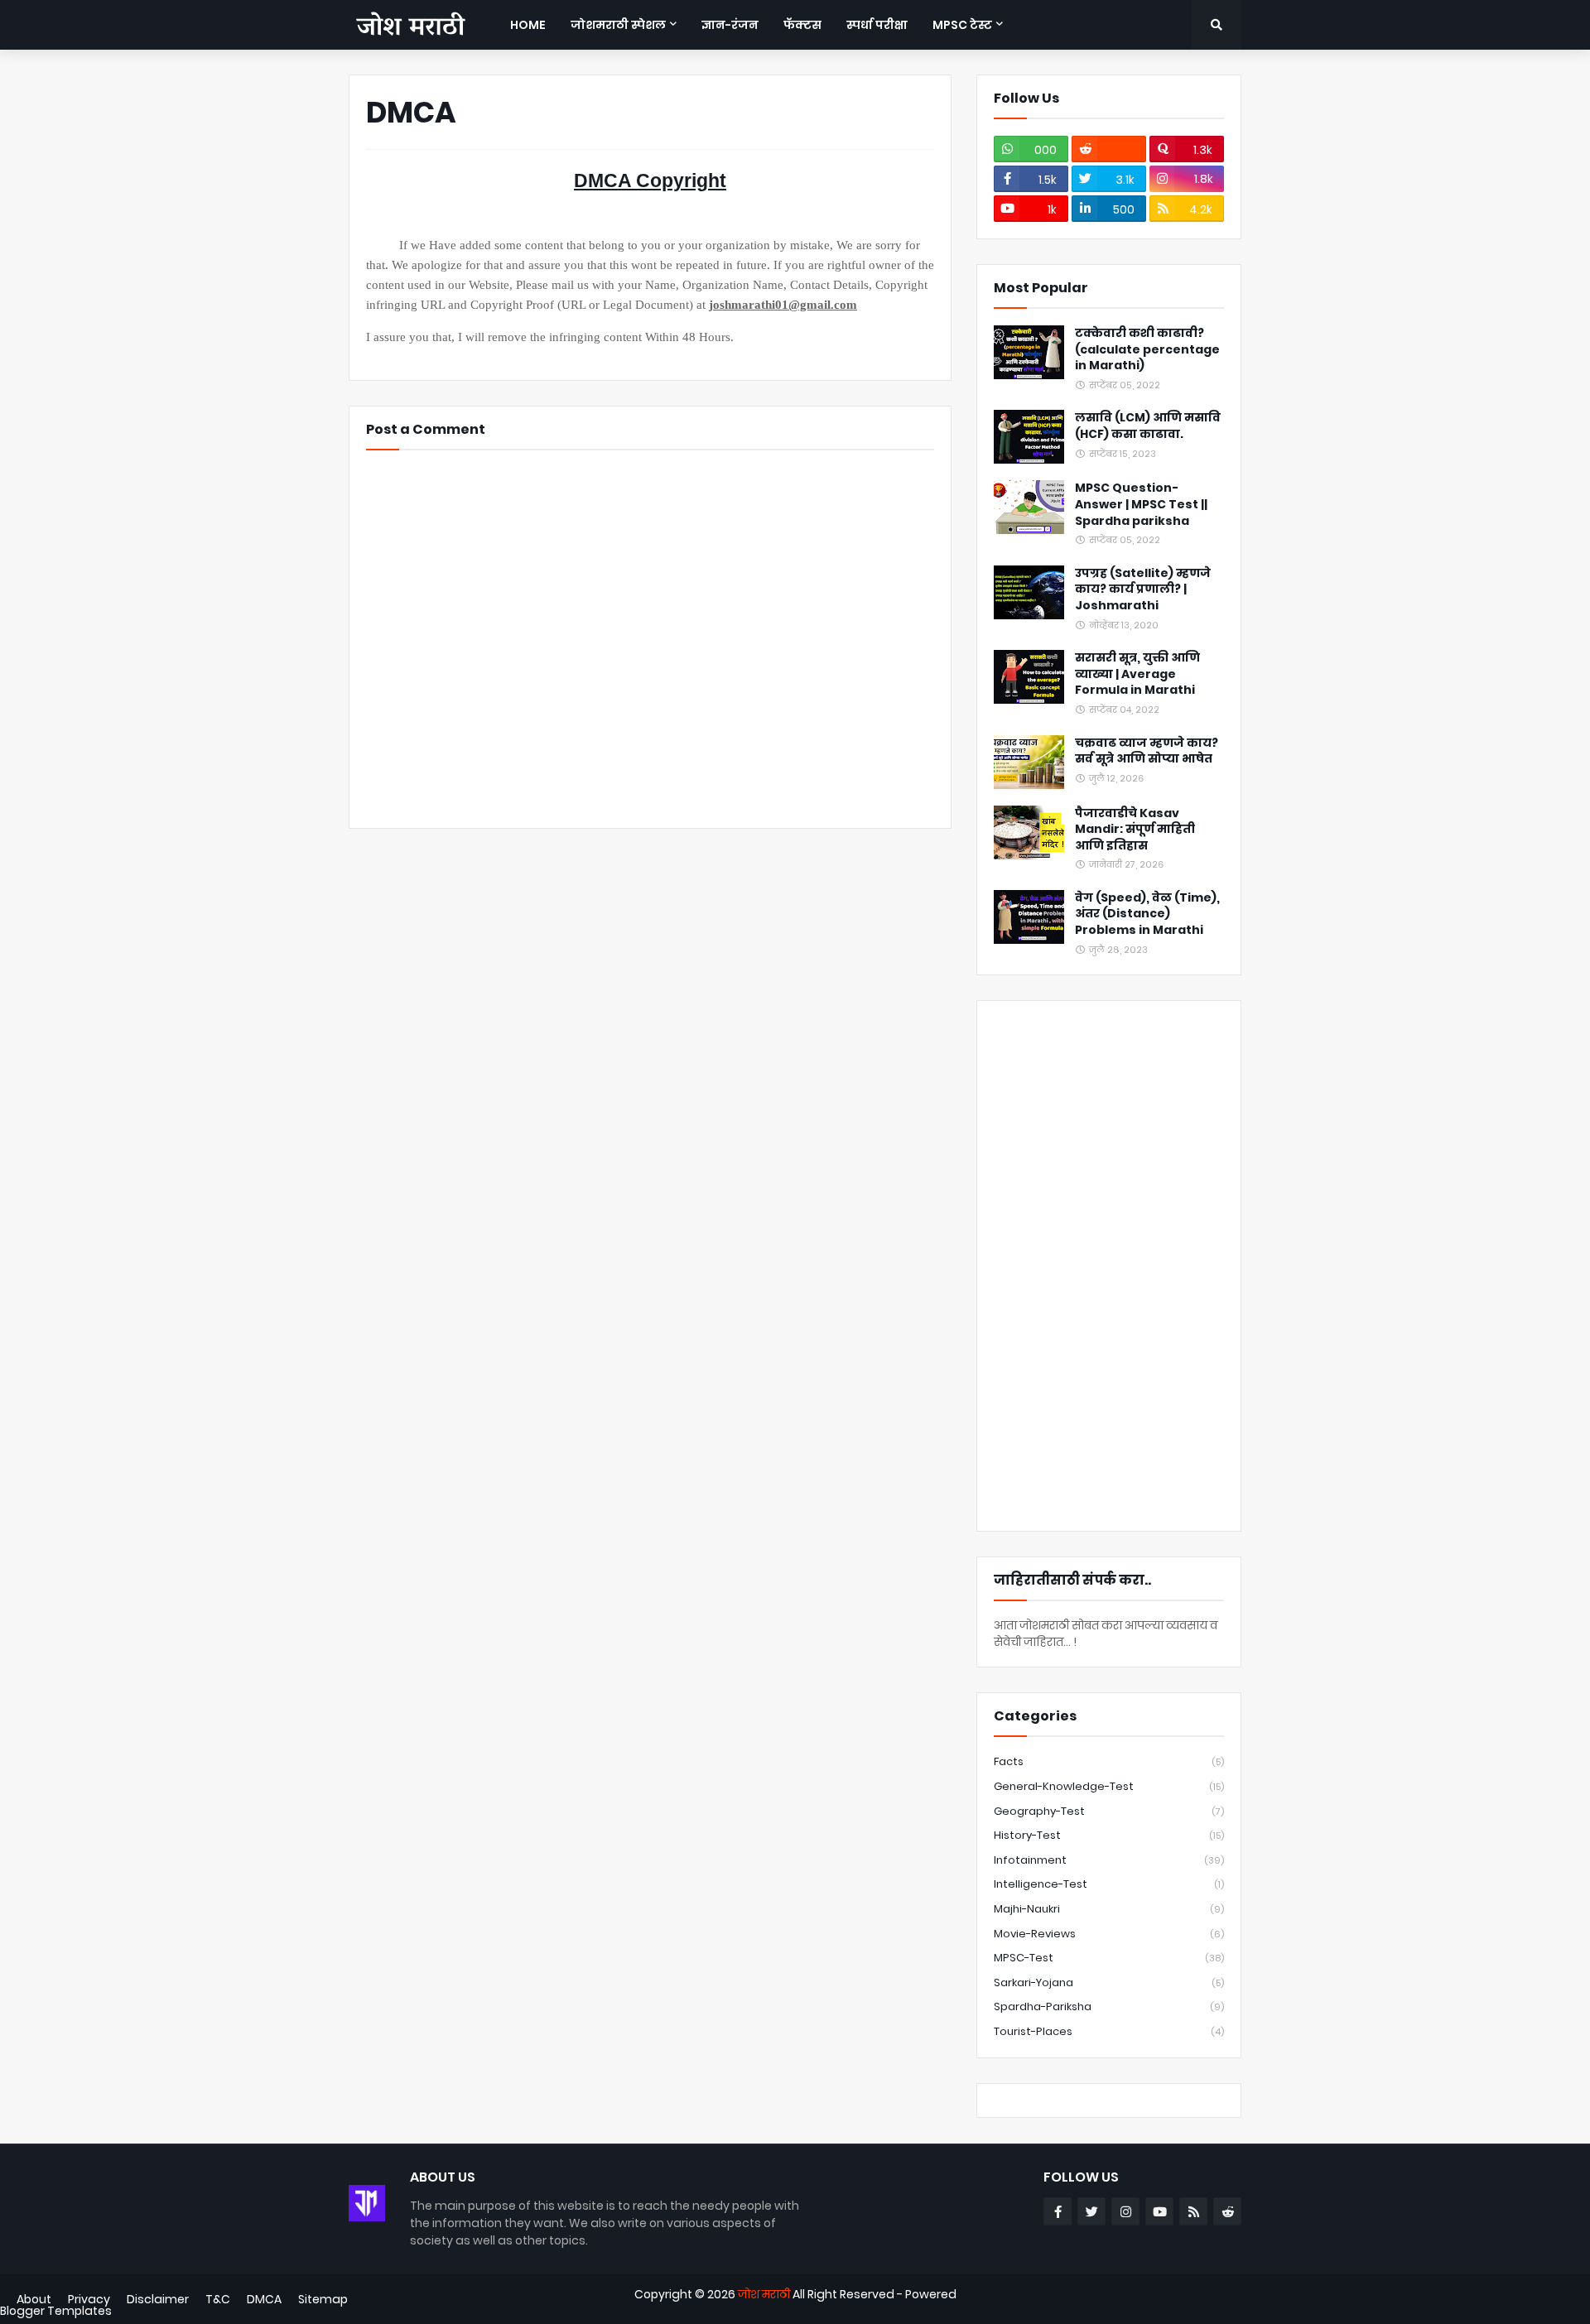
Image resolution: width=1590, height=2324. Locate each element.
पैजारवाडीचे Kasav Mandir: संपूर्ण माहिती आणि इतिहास (1135, 830)
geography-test (1109, 1811)
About (34, 2299)
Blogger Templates (56, 2311)
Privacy (89, 2299)
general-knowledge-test (1109, 1786)
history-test (1109, 1835)
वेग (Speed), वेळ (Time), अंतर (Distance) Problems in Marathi (1147, 914)
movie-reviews (1109, 1934)
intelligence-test (1109, 1884)
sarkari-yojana (1109, 1982)
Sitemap (323, 2299)
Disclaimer (158, 2299)
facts (1109, 1761)
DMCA (264, 2299)
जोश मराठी (764, 2294)
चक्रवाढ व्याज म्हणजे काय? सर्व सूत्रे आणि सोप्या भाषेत (1147, 751)
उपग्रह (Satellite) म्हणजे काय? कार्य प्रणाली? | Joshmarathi (1143, 589)
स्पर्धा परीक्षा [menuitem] (877, 25)
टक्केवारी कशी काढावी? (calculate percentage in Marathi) (1147, 349)
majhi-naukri (1109, 1909)
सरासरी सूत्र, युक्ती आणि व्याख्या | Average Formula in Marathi (1137, 674)
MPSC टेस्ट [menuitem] (962, 25)
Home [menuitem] (528, 25)
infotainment (1109, 1860)
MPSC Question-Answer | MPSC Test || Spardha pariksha (1141, 504)
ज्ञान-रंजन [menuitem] (730, 25)
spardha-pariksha (1109, 2006)
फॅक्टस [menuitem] (802, 25)
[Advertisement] (1109, 1266)
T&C (218, 2299)
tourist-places (1109, 2031)
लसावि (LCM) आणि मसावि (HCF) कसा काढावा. (1148, 426)
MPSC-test (1109, 1958)
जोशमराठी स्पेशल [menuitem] (618, 25)
